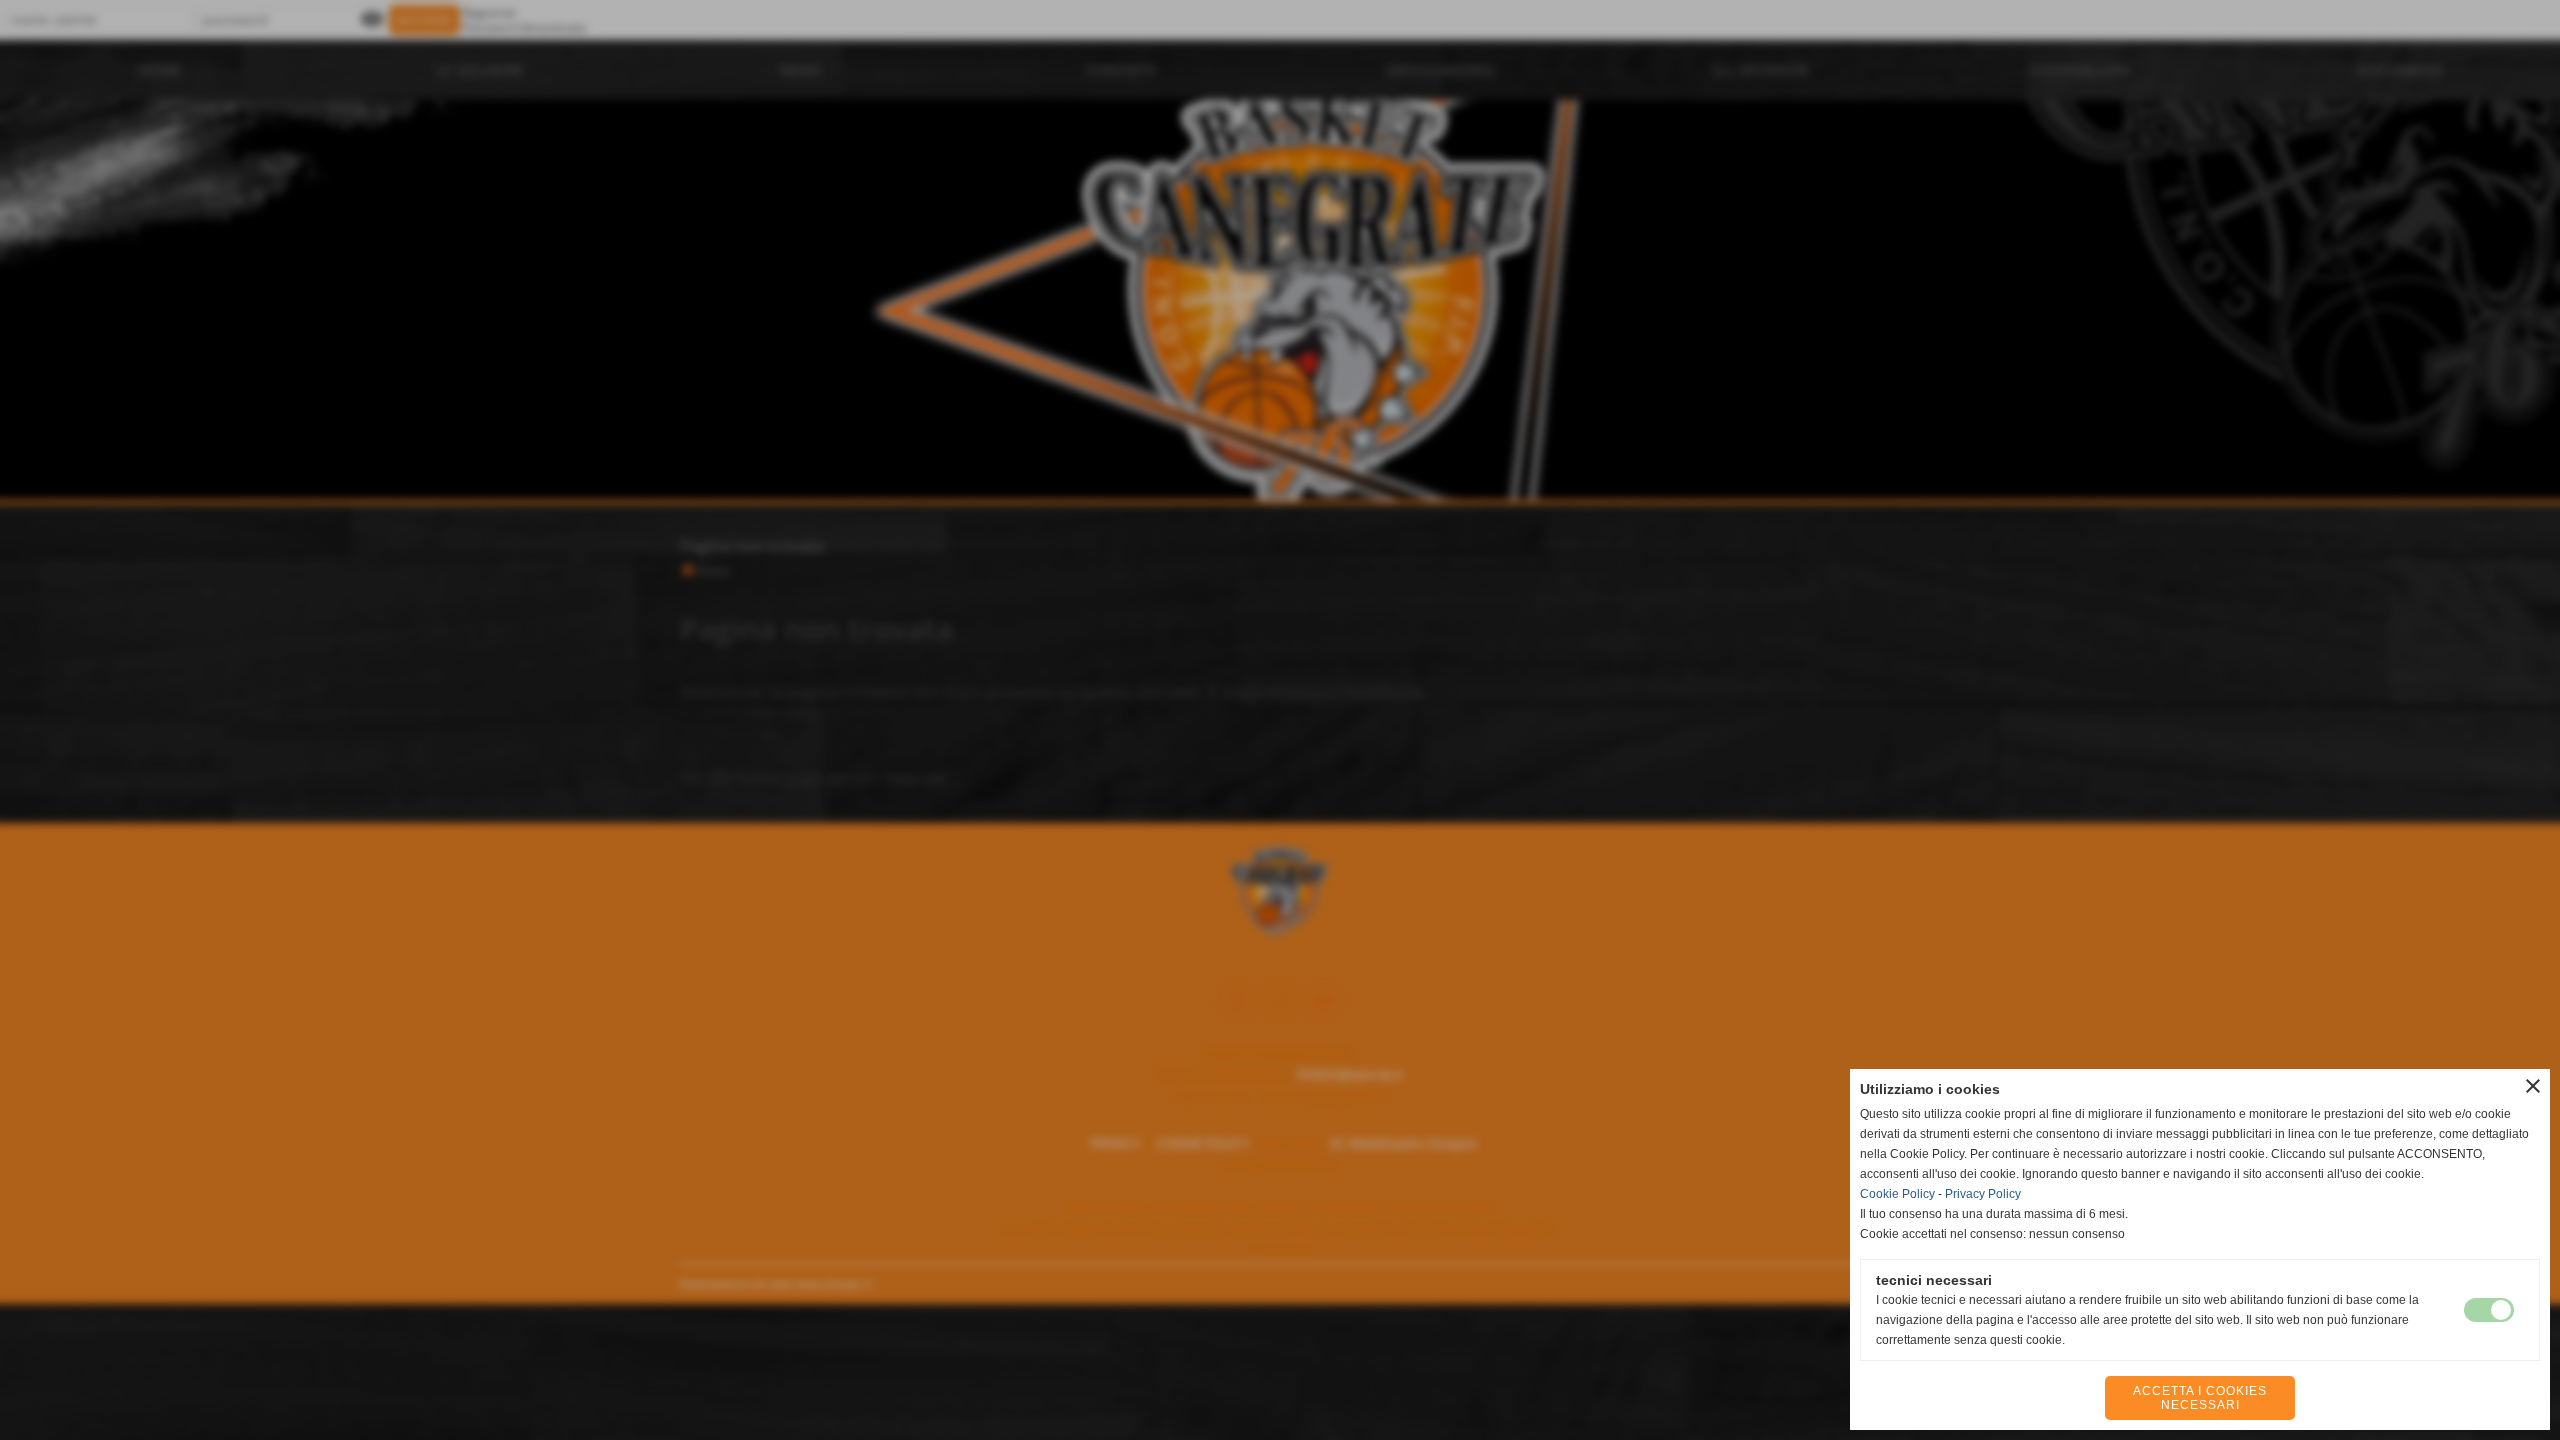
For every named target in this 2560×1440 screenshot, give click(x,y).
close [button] (2533, 1086)
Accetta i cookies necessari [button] (2200, 1398)
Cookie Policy (1897, 1194)
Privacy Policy (1983, 1194)
